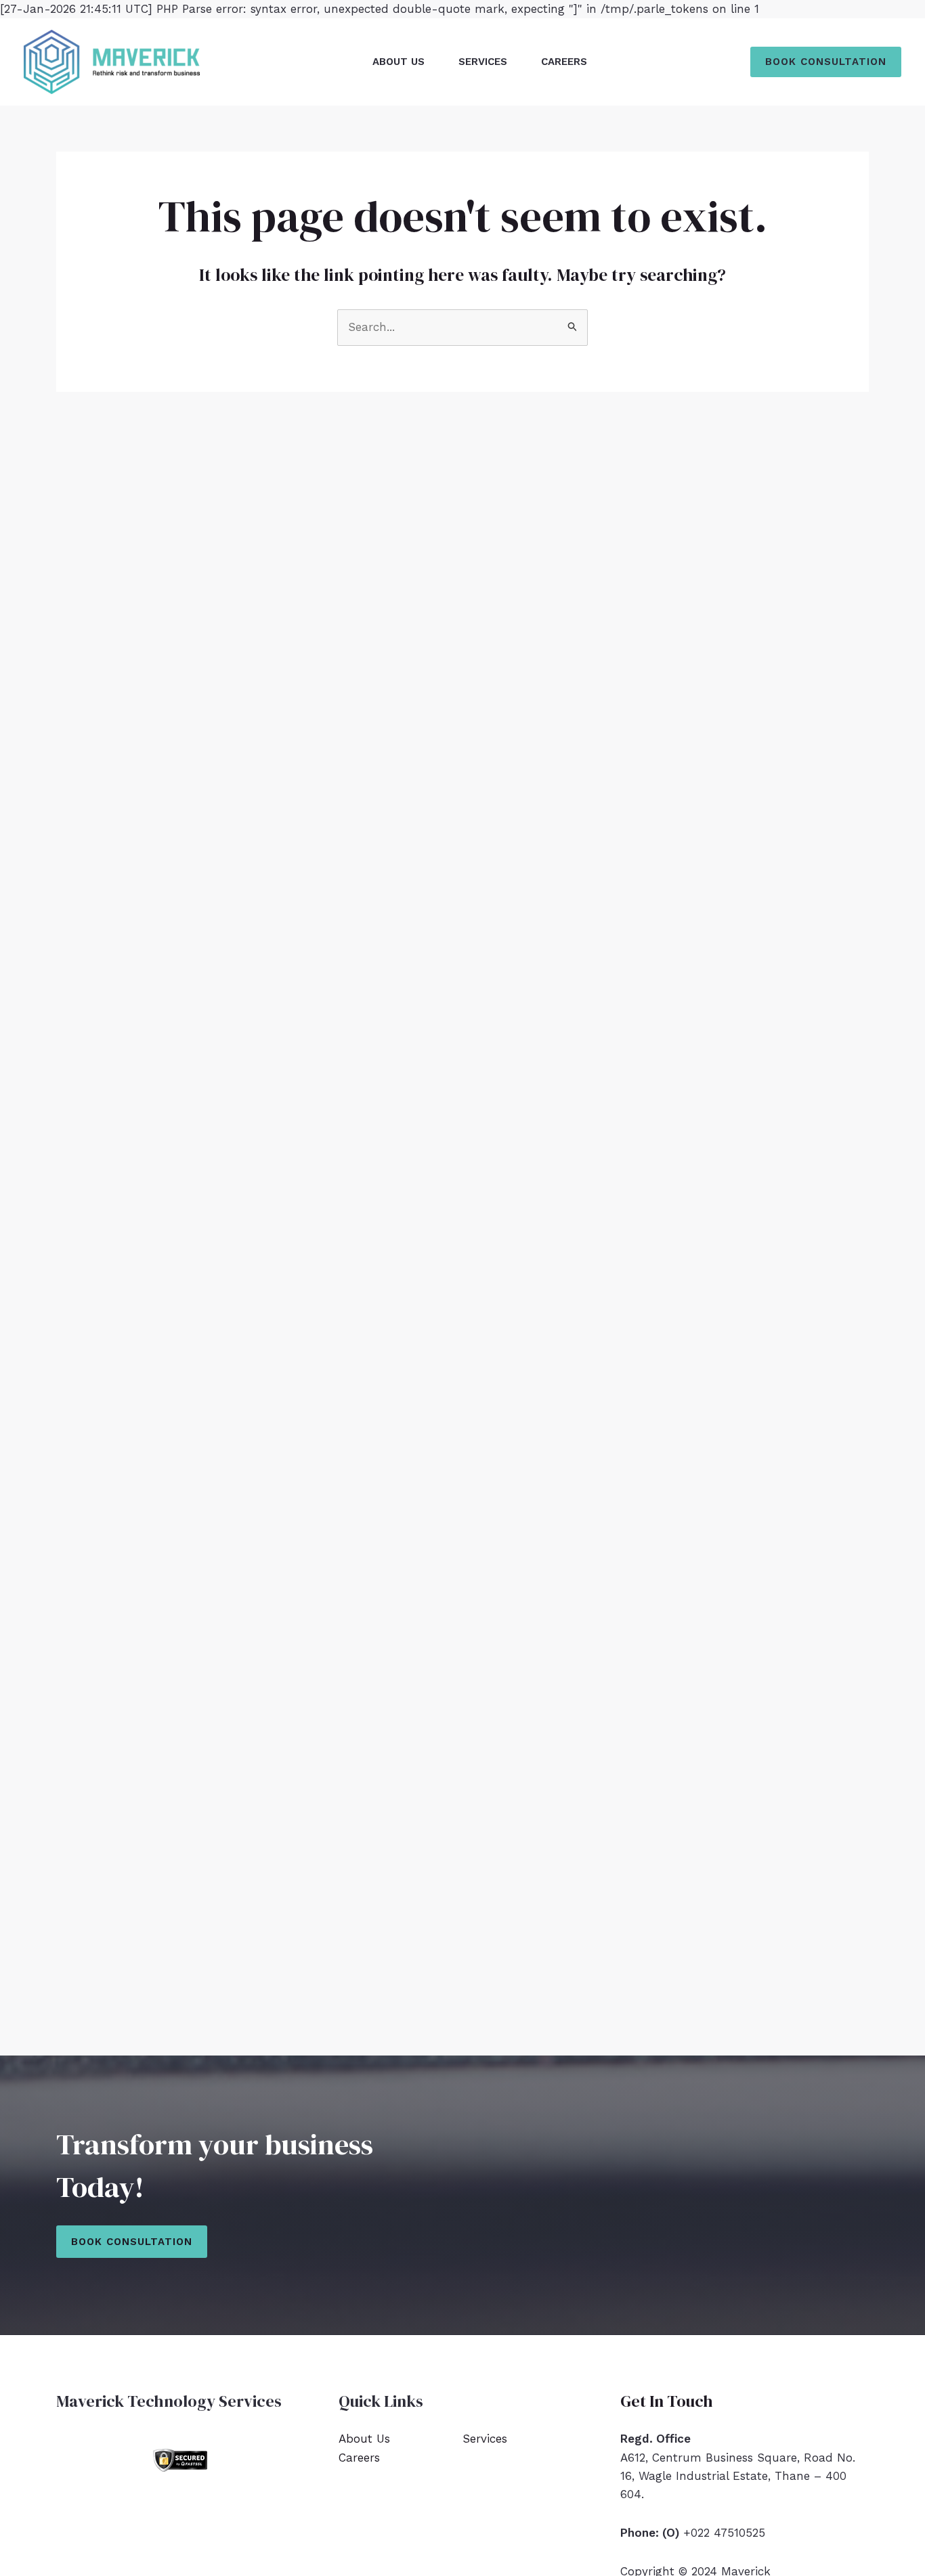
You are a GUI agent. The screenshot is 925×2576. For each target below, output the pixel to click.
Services (483, 62)
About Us (399, 62)
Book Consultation (132, 2242)
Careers (564, 62)
